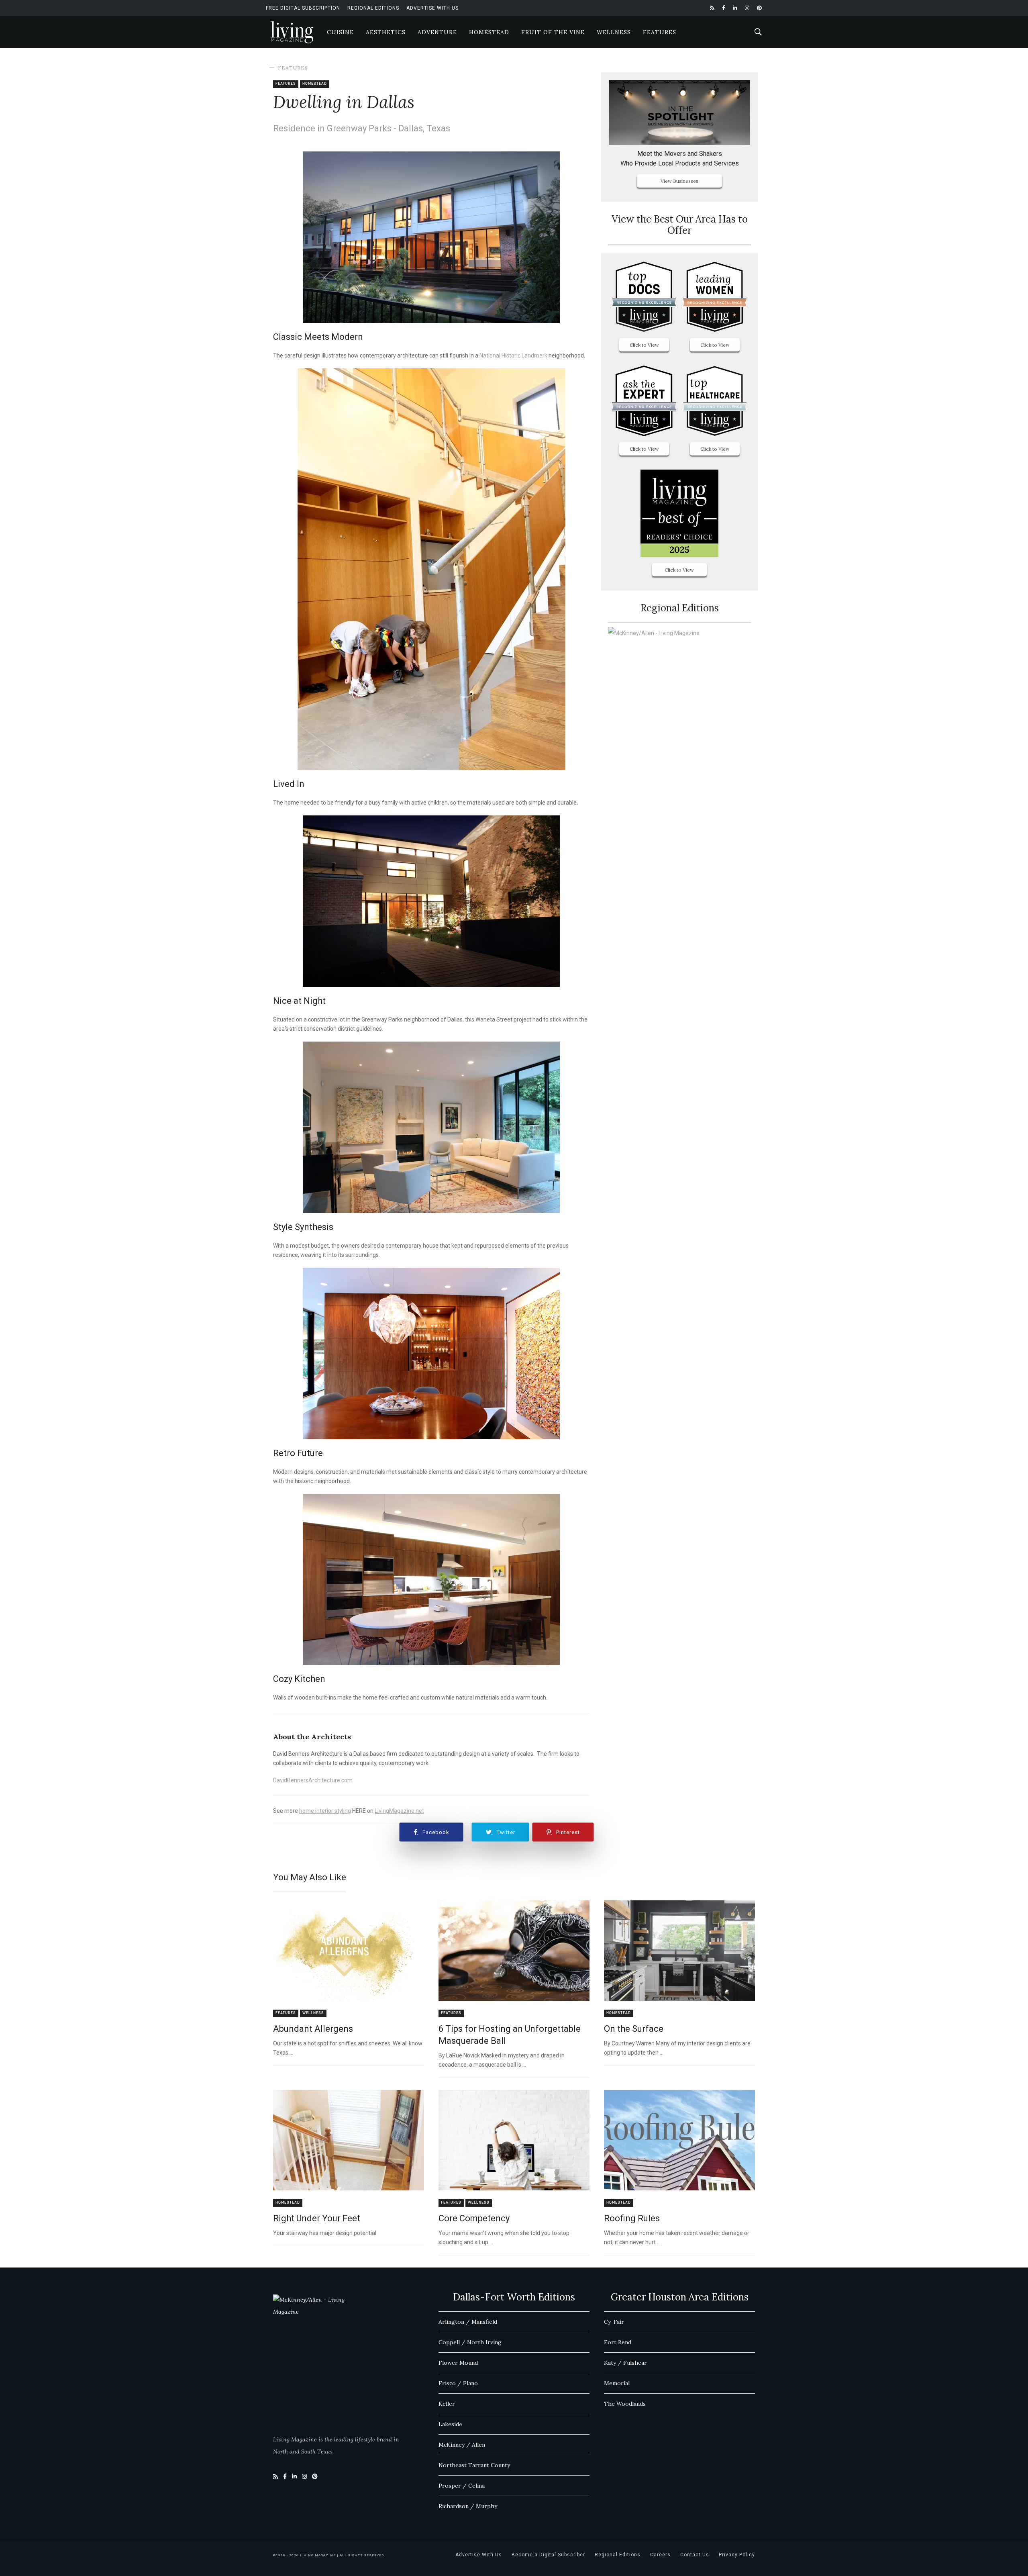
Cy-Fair (614, 2322)
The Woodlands (625, 2404)
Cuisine (340, 32)
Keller (447, 2404)
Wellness (614, 32)
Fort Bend (618, 2342)
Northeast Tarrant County (474, 2465)
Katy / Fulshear (625, 2363)
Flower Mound (458, 2363)
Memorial (617, 2383)
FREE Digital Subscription (303, 8)
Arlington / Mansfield (468, 2322)
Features (660, 32)
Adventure (437, 32)
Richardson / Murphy (468, 2506)
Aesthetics (386, 32)
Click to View (644, 345)
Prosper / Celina (462, 2486)
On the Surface (634, 2029)
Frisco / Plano (458, 2383)
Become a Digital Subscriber (548, 2555)
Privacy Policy (737, 2555)
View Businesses (679, 181)
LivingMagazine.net (399, 1811)
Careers (660, 2555)
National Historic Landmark (513, 355)
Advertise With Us (432, 8)
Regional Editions (373, 8)
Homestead (489, 32)
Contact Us (695, 2555)
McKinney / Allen (462, 2445)
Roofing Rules (632, 2218)
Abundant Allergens (313, 2029)
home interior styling (325, 1811)
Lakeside (450, 2424)
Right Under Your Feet (317, 2218)
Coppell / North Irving (470, 2342)
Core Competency (474, 2218)
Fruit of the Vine (553, 32)
